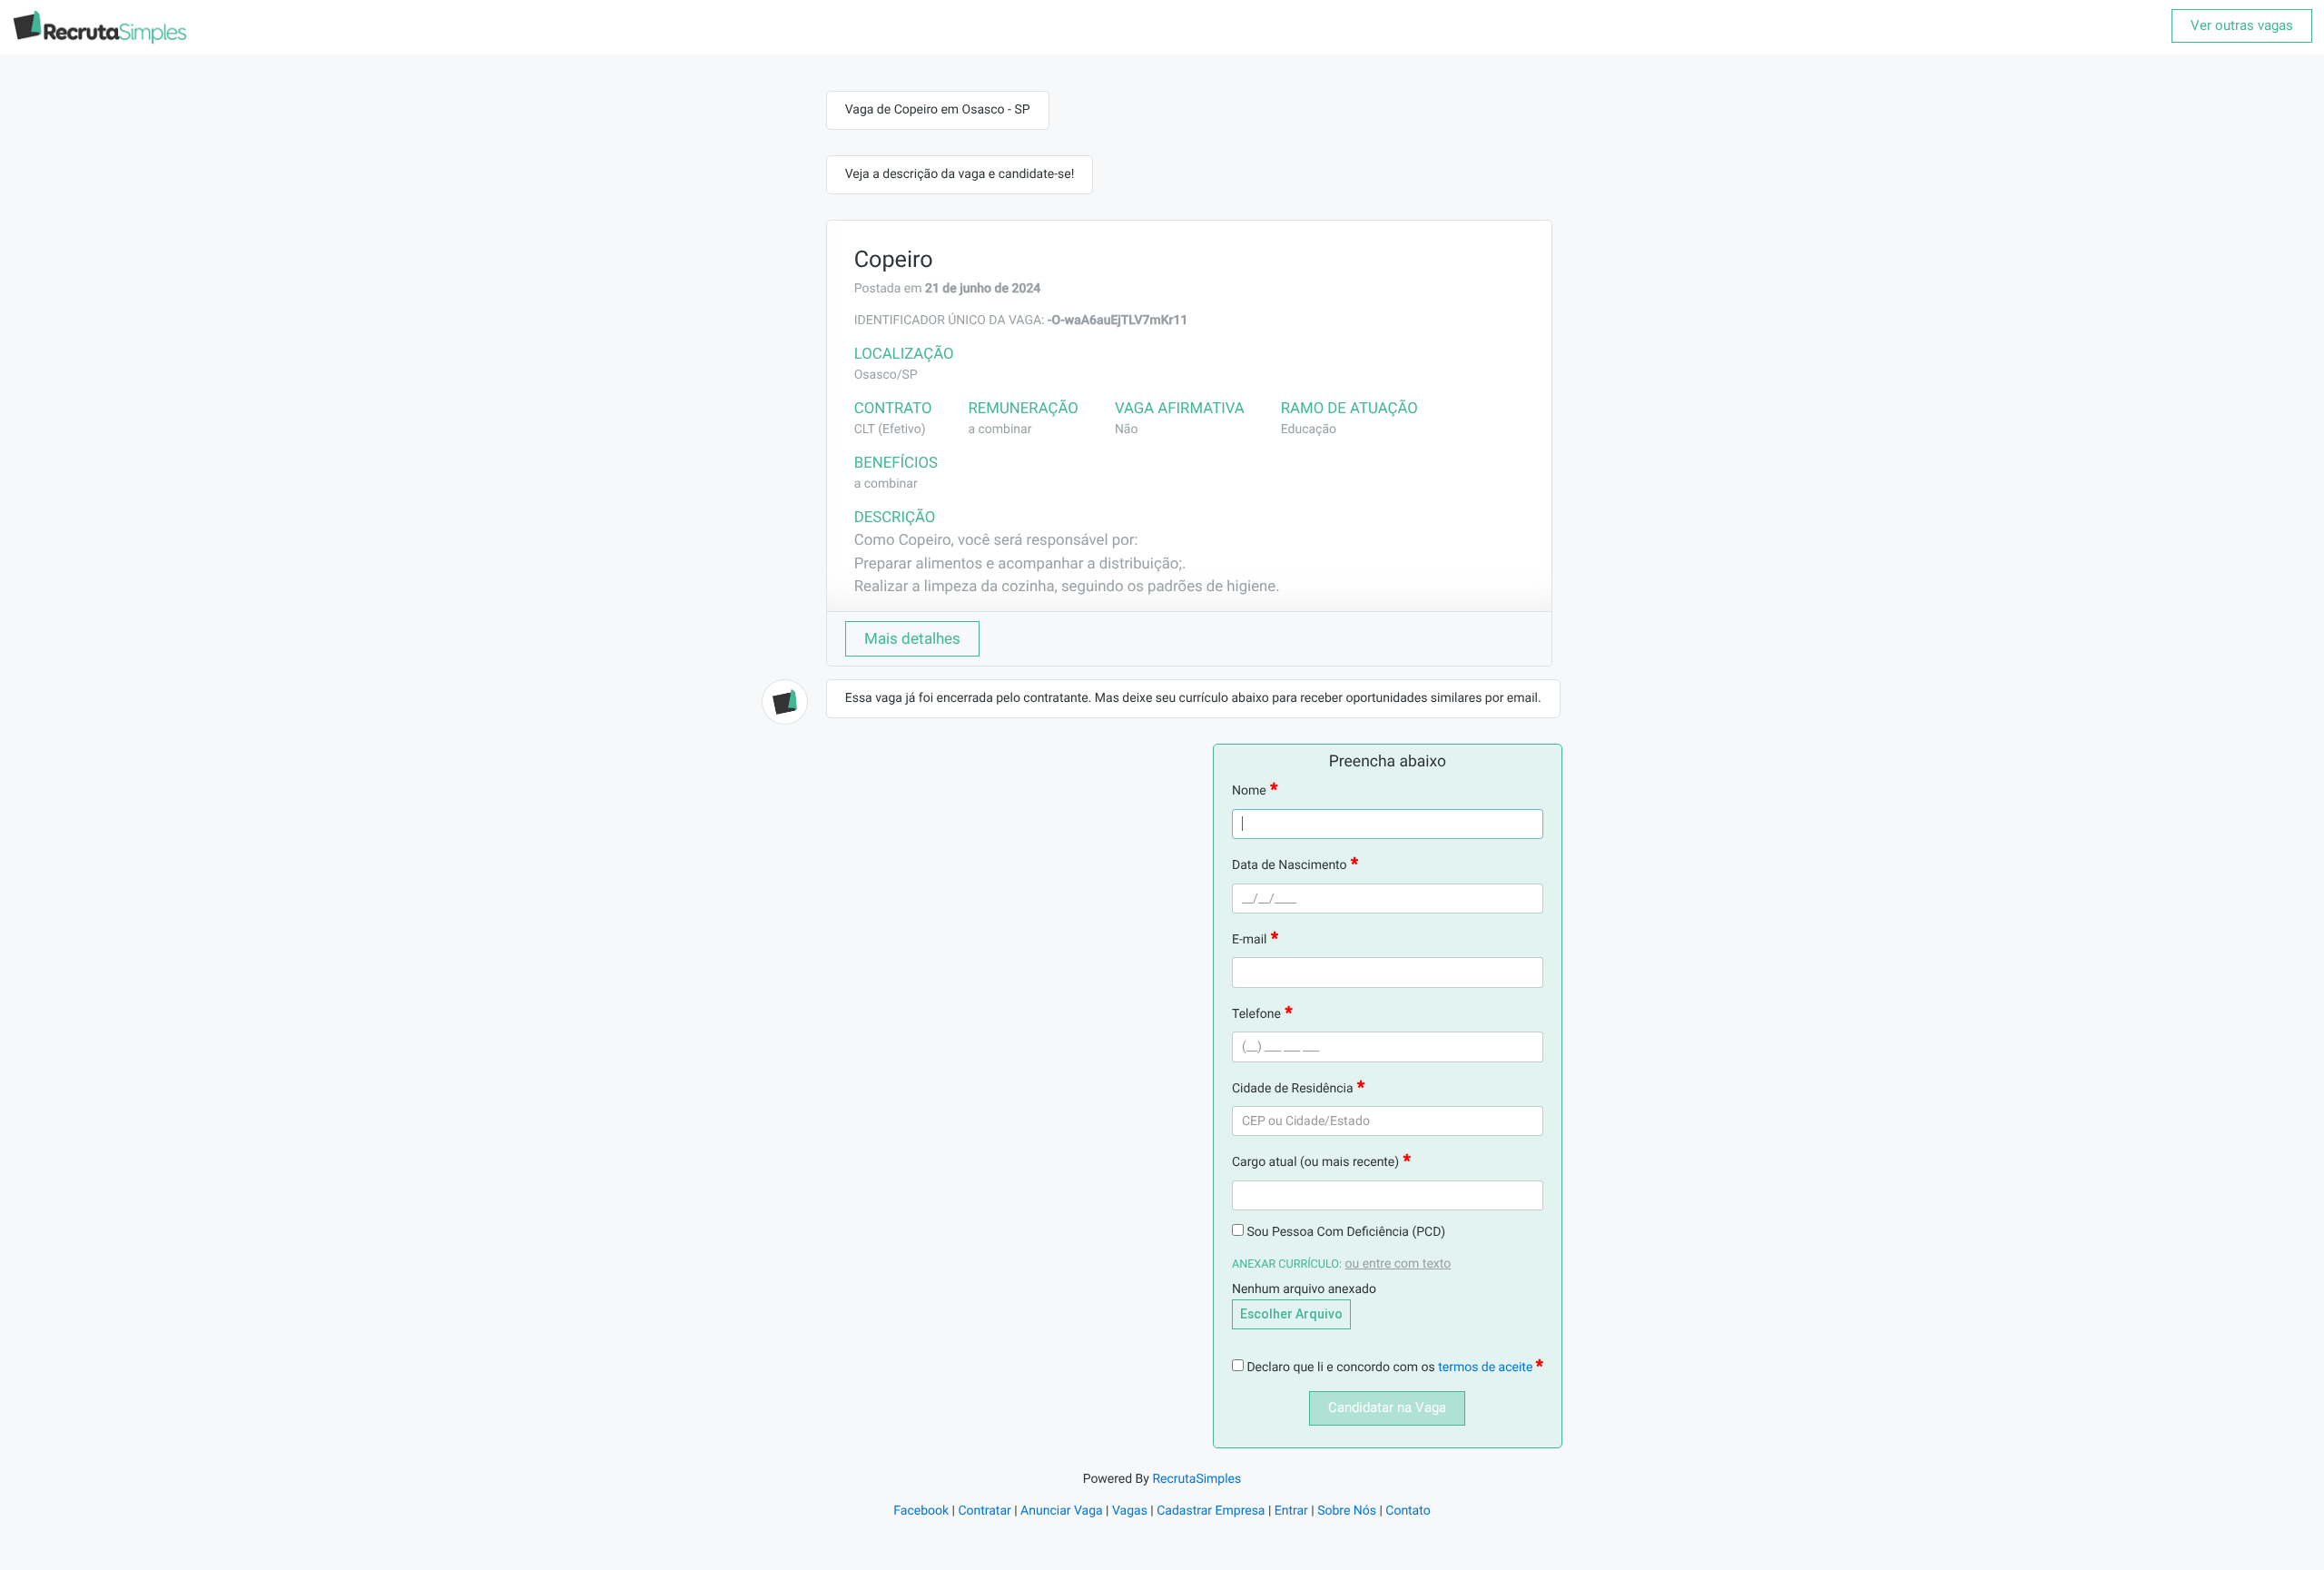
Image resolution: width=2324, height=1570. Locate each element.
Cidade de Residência (1293, 1089)
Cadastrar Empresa (1211, 1511)
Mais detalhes (912, 638)
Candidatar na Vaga (1387, 1407)
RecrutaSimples (1196, 1479)
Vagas (1130, 1511)
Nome (1249, 791)
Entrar (1291, 1511)
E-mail (1250, 940)
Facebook (921, 1511)
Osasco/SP (886, 375)
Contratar (984, 1511)
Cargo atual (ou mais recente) (1315, 1162)
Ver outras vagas (2242, 25)
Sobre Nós (1347, 1511)
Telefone (1256, 1014)
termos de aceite (1487, 1368)
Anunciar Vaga (1062, 1511)
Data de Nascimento (1290, 865)
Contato (1408, 1511)
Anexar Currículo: (1287, 1264)
